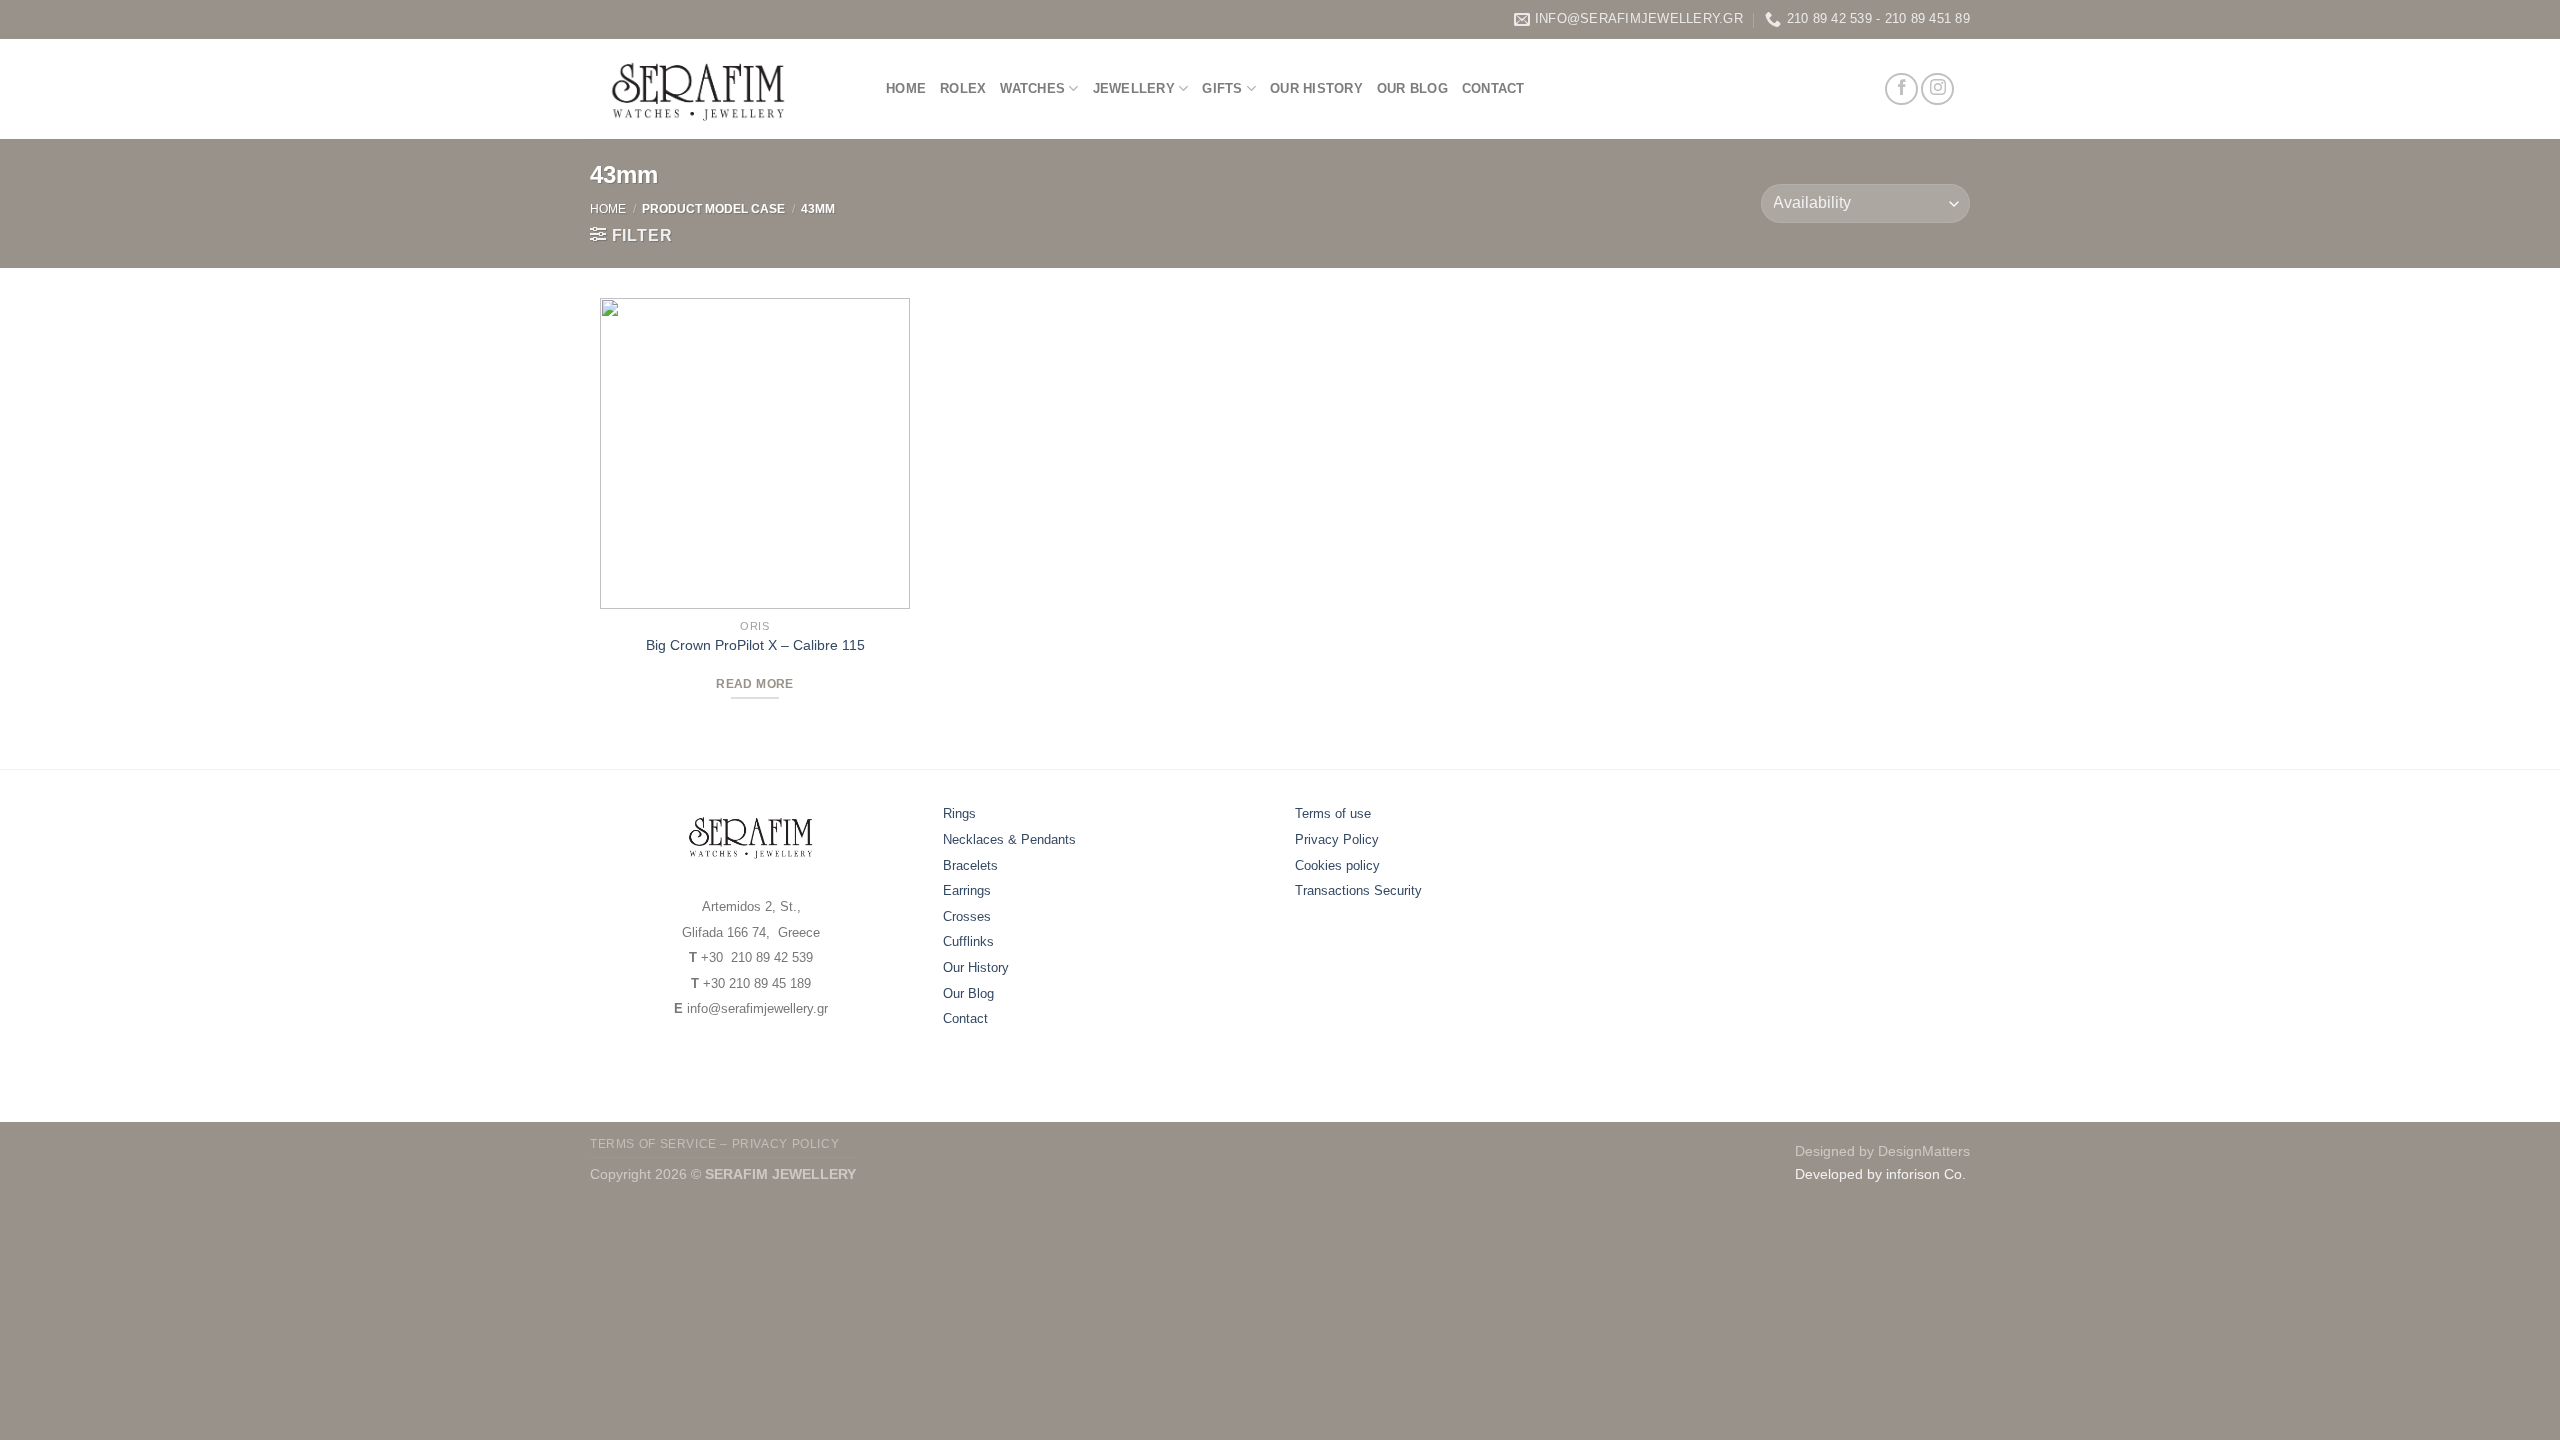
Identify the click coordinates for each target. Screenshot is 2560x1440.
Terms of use (1333, 813)
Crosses (967, 916)
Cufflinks (968, 941)
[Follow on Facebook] (1901, 89)
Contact (1493, 88)
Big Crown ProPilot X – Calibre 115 (755, 645)
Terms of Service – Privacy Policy (714, 1144)
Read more (754, 684)
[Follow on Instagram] (1937, 89)
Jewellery (1134, 88)
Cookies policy (1337, 865)
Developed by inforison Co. (1880, 1174)
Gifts (1222, 88)
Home (906, 88)
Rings (959, 813)
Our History (1316, 88)
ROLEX (963, 88)
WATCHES (1032, 88)
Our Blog (1412, 88)
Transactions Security (1358, 890)
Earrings (967, 890)
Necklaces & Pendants (1009, 839)
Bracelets (970, 865)
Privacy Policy (1337, 839)
